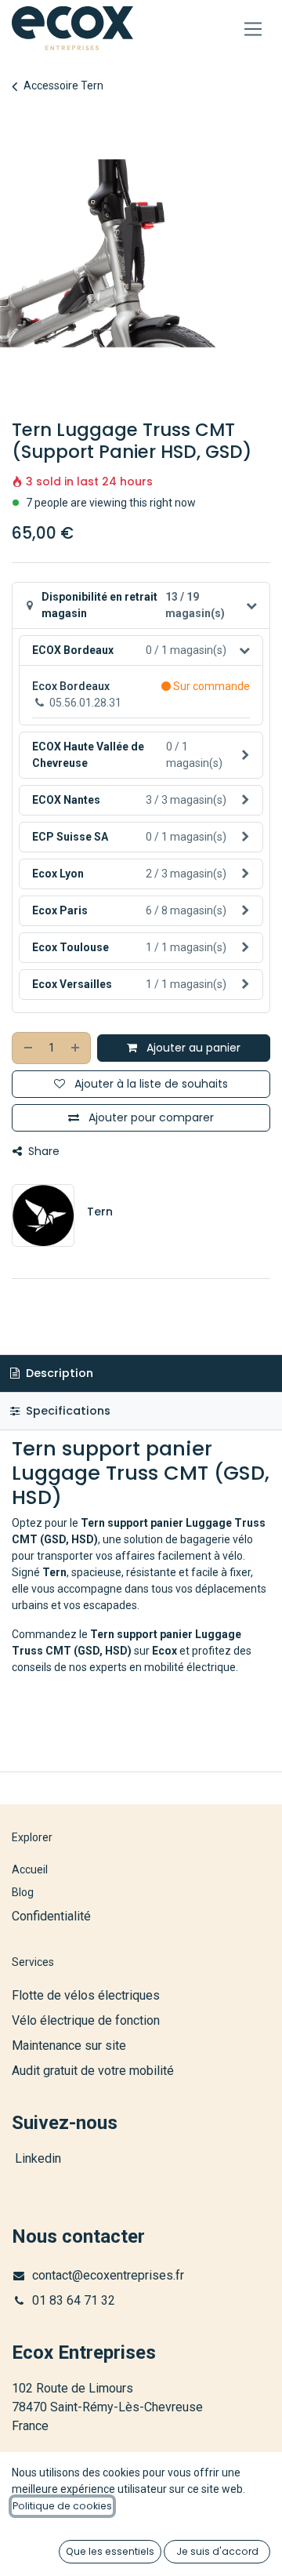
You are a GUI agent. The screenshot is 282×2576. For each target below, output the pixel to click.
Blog (23, 1892)
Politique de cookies (62, 2506)
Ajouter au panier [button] (192, 1048)
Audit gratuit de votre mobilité (93, 2071)
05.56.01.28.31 (85, 703)
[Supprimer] (27, 1048)
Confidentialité (51, 1916)
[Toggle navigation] (253, 29)
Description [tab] (58, 1373)
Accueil (30, 1869)
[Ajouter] (76, 1048)
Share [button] (42, 1151)
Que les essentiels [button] (110, 2551)
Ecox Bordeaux (71, 686)
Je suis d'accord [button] (217, 2551)
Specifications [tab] (67, 1411)
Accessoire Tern (63, 85)
